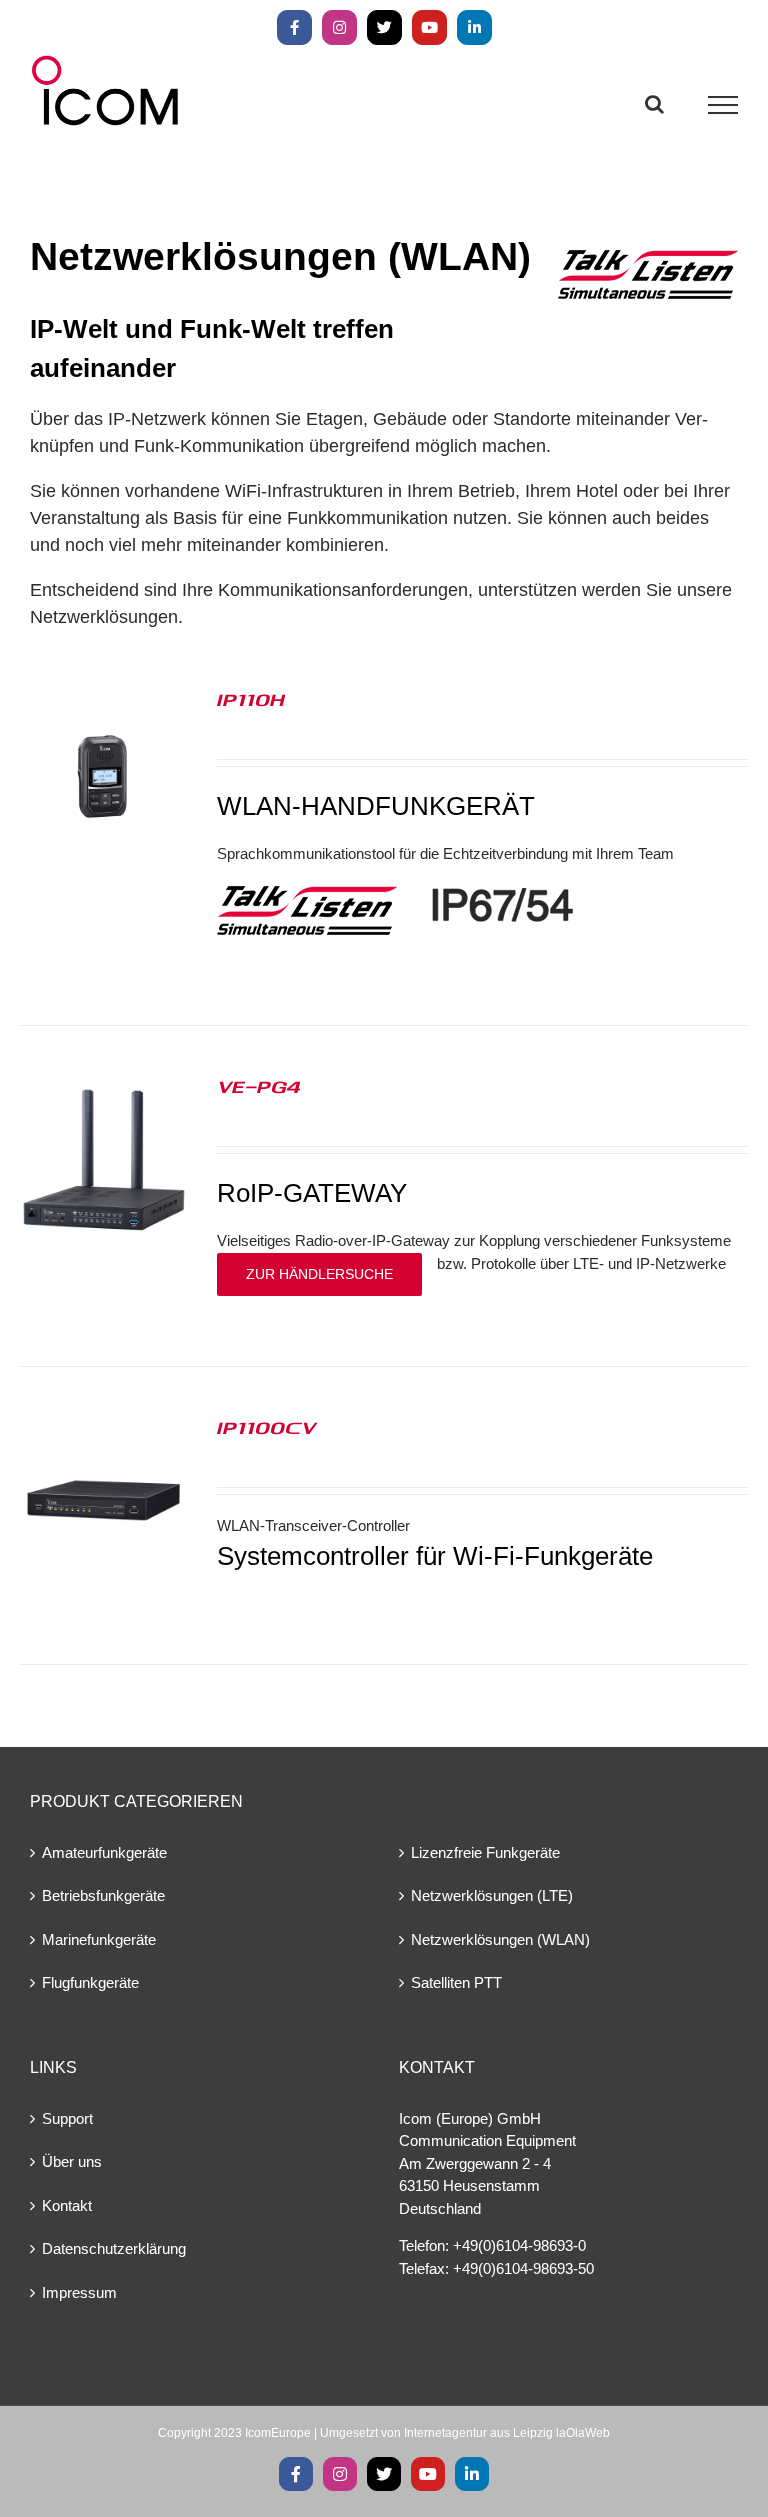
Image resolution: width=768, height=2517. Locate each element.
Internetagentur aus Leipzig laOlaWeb (507, 2433)
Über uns (72, 2161)
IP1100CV (266, 1427)
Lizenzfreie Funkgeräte (485, 1852)
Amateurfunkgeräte (104, 1852)
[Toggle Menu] (723, 105)
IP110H (251, 699)
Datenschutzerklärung (114, 2248)
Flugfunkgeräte (90, 1982)
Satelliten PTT (456, 1982)
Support (67, 2118)
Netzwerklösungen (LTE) (492, 1895)
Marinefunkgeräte (99, 1939)
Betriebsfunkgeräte (103, 1895)
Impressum (79, 2292)
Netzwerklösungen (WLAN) (500, 1939)
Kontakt (67, 2205)
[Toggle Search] (654, 104)
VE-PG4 (259, 1086)
